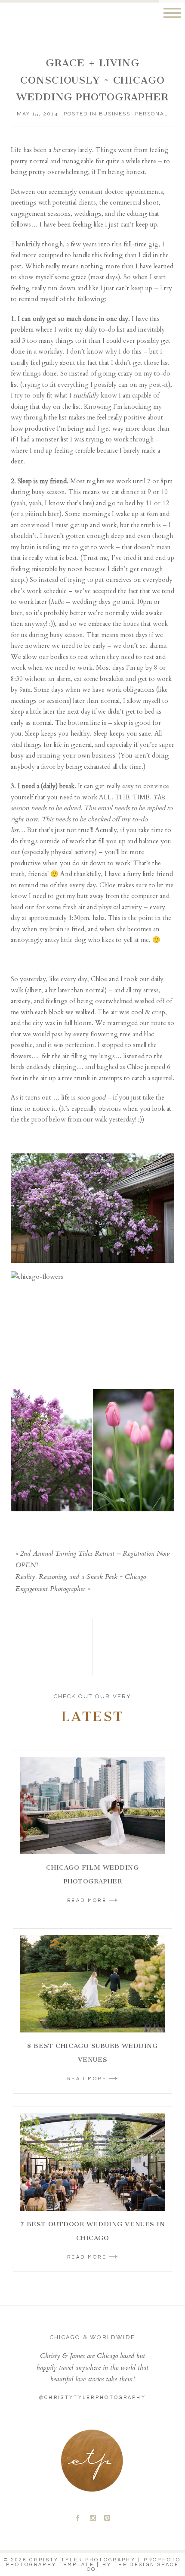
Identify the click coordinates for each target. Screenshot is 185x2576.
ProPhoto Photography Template (94, 2562)
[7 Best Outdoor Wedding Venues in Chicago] (92, 2162)
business (115, 114)
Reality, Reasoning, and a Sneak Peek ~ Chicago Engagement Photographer (81, 1583)
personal (152, 114)
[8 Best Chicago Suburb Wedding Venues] (92, 1984)
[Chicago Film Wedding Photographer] (92, 1805)
